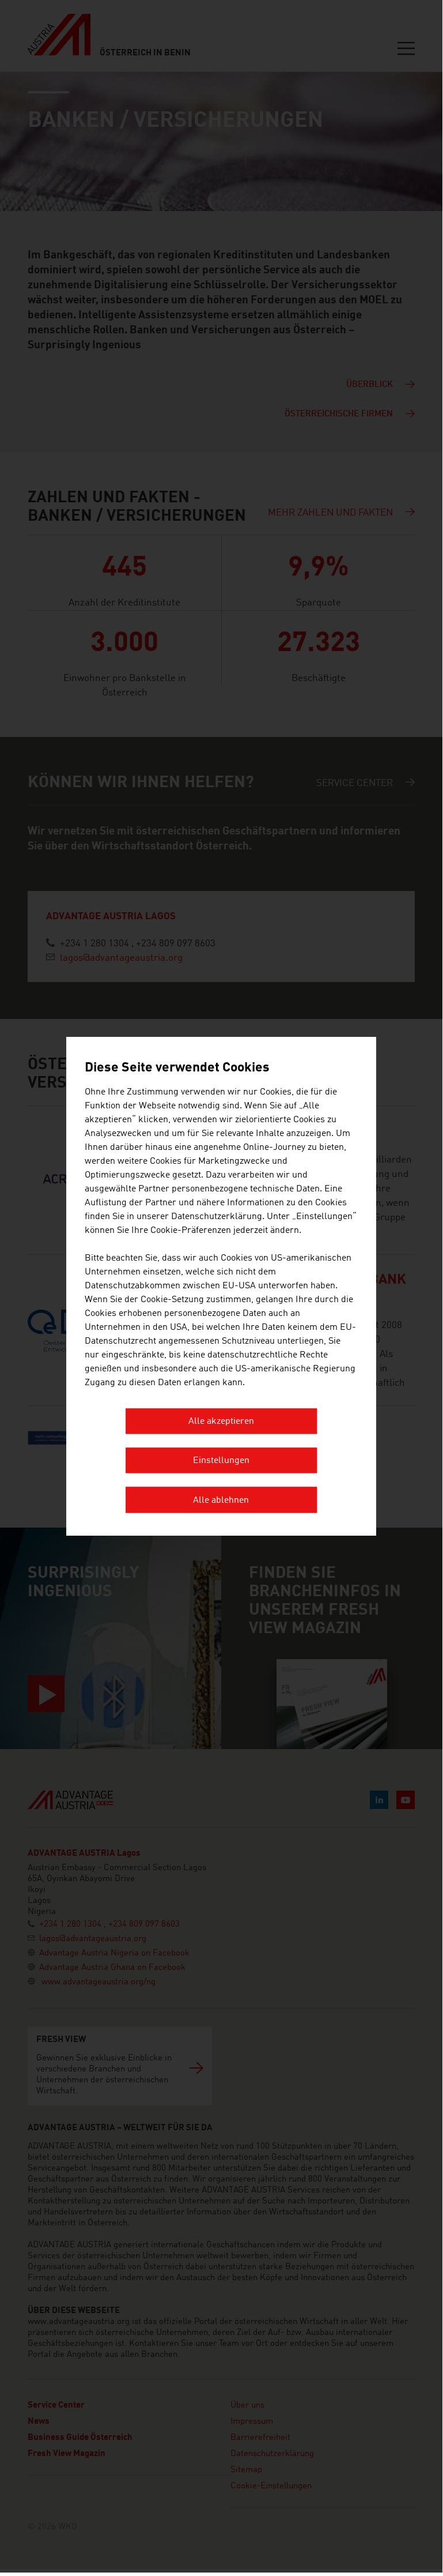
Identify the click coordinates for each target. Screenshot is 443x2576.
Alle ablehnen (221, 1501)
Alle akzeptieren (221, 1421)
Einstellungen (221, 1461)
